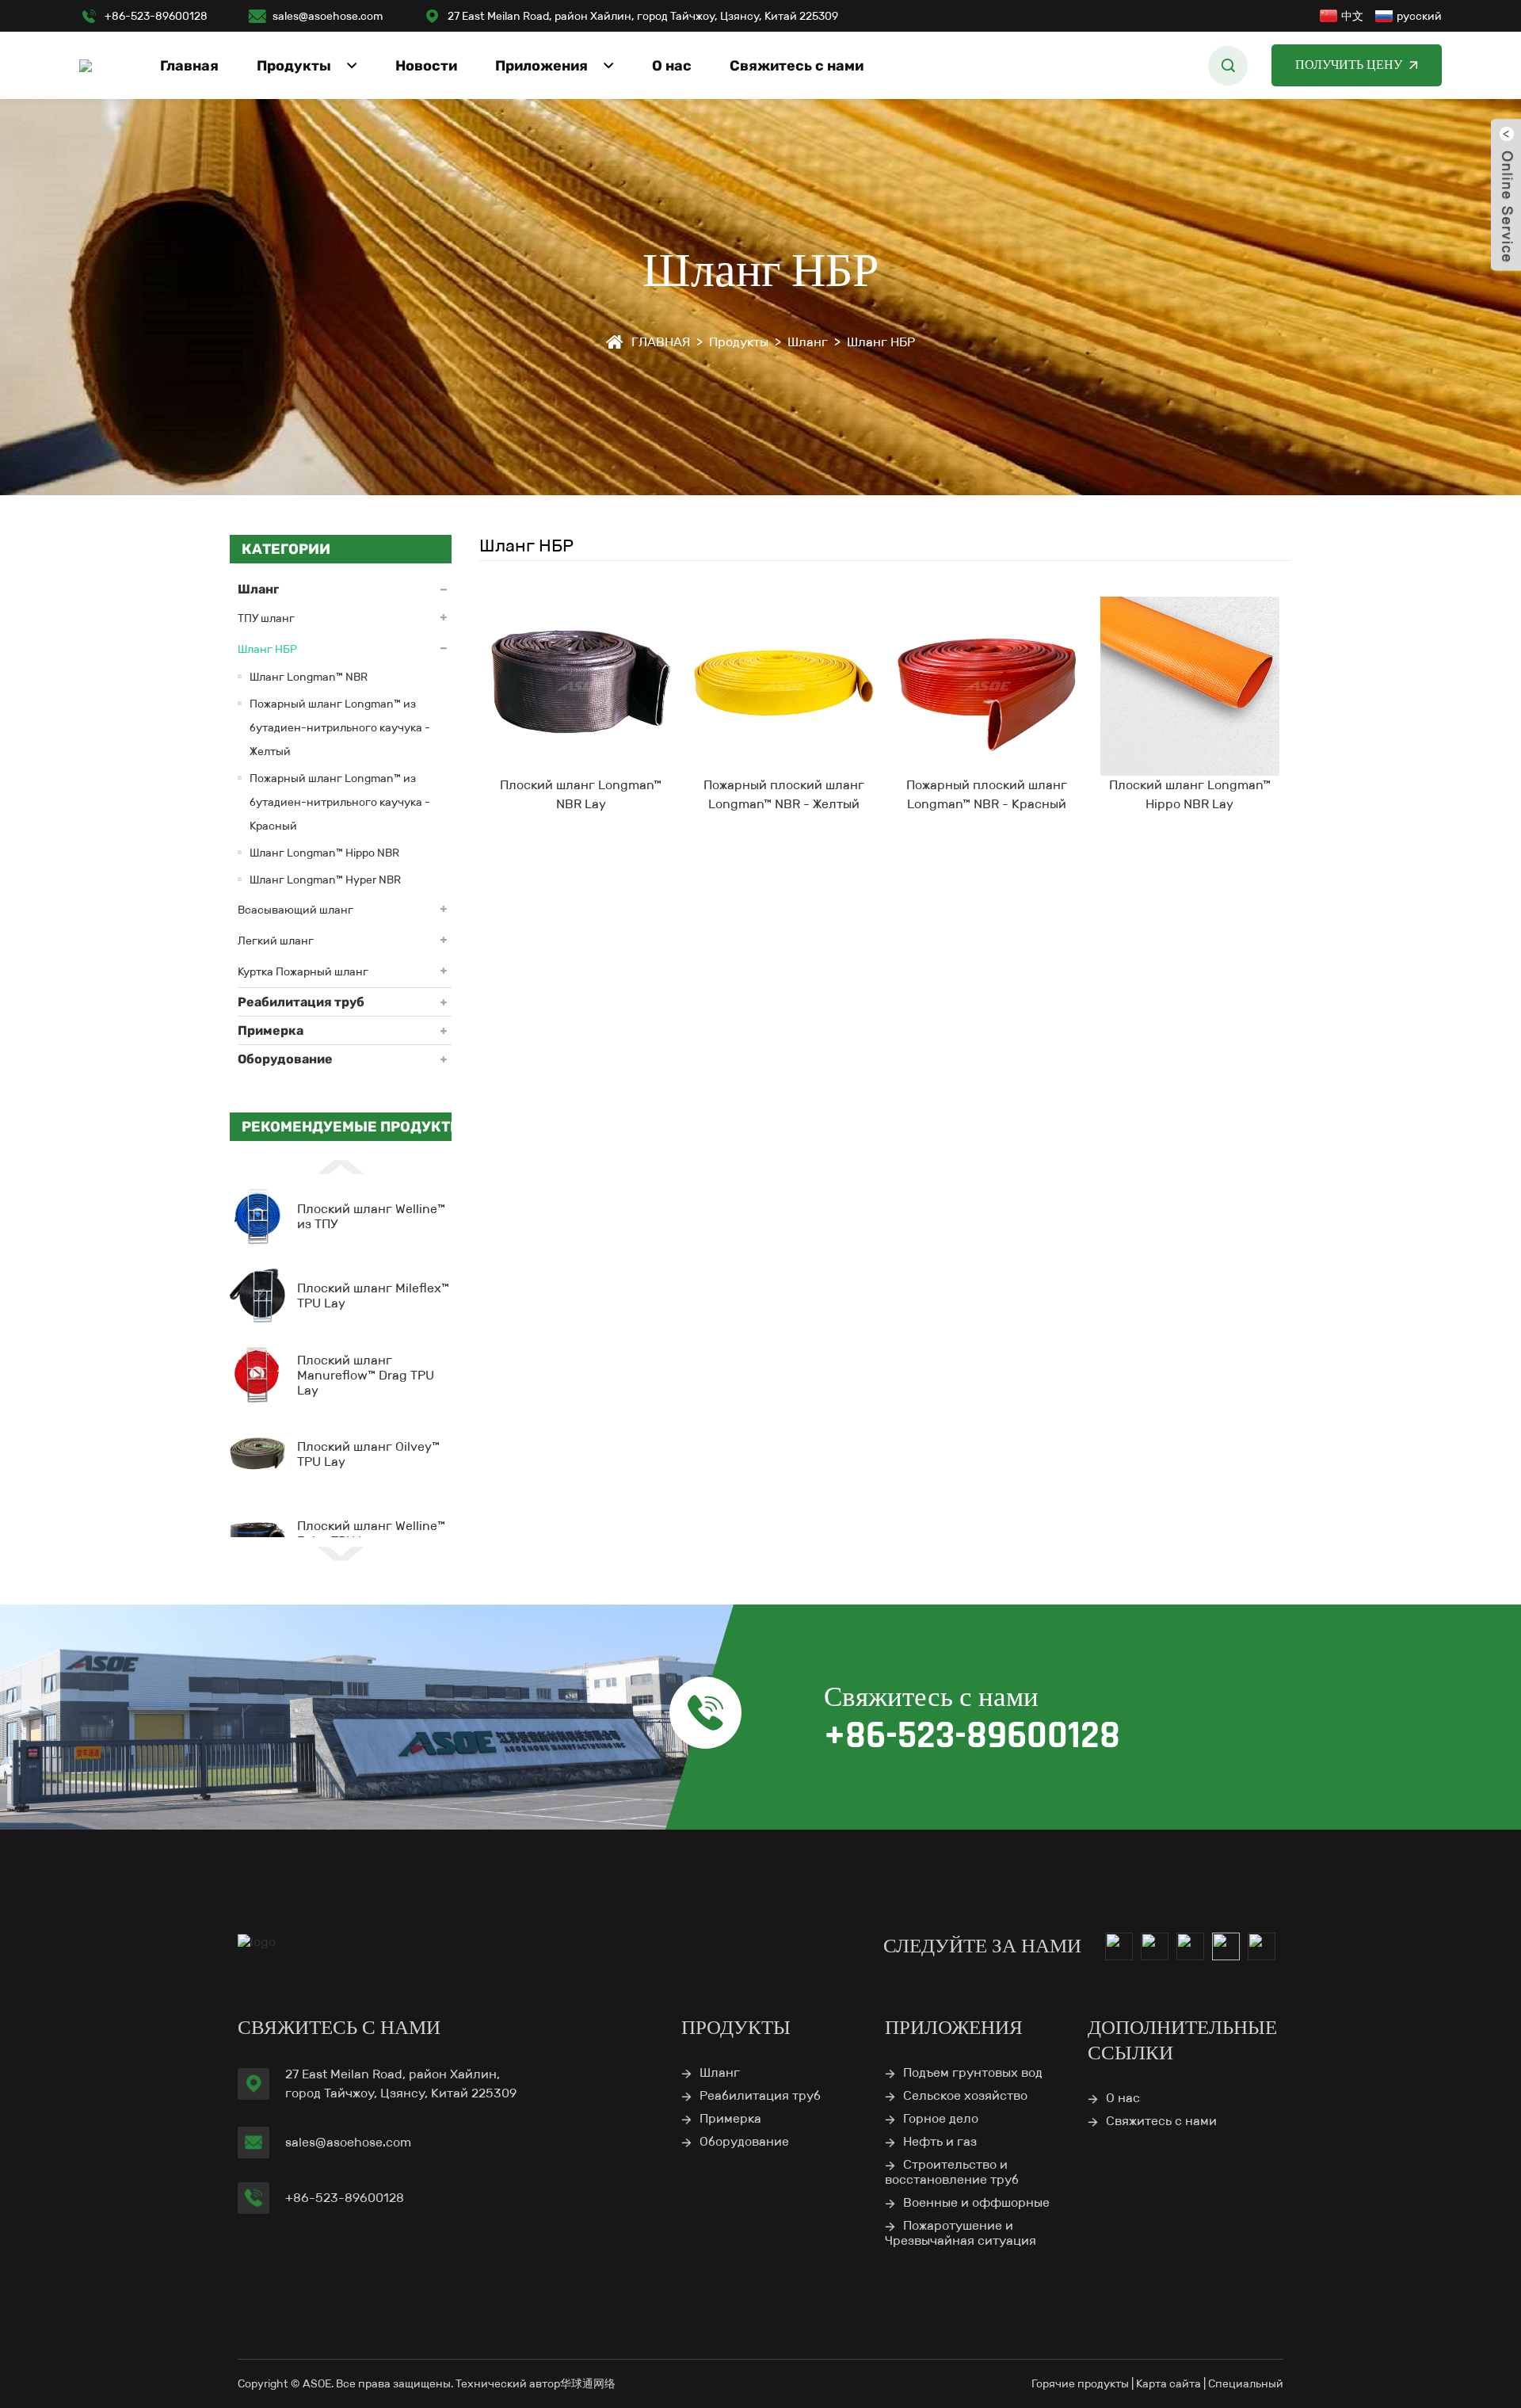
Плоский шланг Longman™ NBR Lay (581, 794)
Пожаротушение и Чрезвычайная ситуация (961, 2233)
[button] (341, 1166)
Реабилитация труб (301, 1002)
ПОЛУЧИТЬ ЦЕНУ (1349, 65)
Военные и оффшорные (976, 2202)
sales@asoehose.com (328, 16)
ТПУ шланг (266, 618)
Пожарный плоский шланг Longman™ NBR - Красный (987, 794)
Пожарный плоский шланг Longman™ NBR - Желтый (784, 794)
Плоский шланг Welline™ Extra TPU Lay (371, 1533)
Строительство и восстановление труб (952, 2172)
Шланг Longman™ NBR (309, 677)
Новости (426, 66)
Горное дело (941, 2118)
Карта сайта (1168, 2383)
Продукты (294, 66)
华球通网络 (588, 2383)
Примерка (271, 1030)
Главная (189, 66)
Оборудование (285, 1059)
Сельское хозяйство (965, 2095)
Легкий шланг (276, 941)
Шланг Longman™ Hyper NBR (325, 880)
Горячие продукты (1080, 2383)
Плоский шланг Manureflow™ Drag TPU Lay (366, 1375)
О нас (672, 66)
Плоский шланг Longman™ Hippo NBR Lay (1190, 794)
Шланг (808, 342)
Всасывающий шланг (295, 910)
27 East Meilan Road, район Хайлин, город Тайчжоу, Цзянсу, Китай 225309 (643, 16)
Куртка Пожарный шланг (303, 971)
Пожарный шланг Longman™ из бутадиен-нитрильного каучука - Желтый (340, 727)
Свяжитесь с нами (797, 66)
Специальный (1246, 2383)
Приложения (541, 66)
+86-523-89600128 (156, 16)
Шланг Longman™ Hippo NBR (324, 853)
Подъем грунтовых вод (973, 2072)
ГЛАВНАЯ (661, 342)
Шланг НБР (881, 342)
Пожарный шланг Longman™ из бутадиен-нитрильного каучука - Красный (340, 802)
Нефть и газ (940, 2141)
